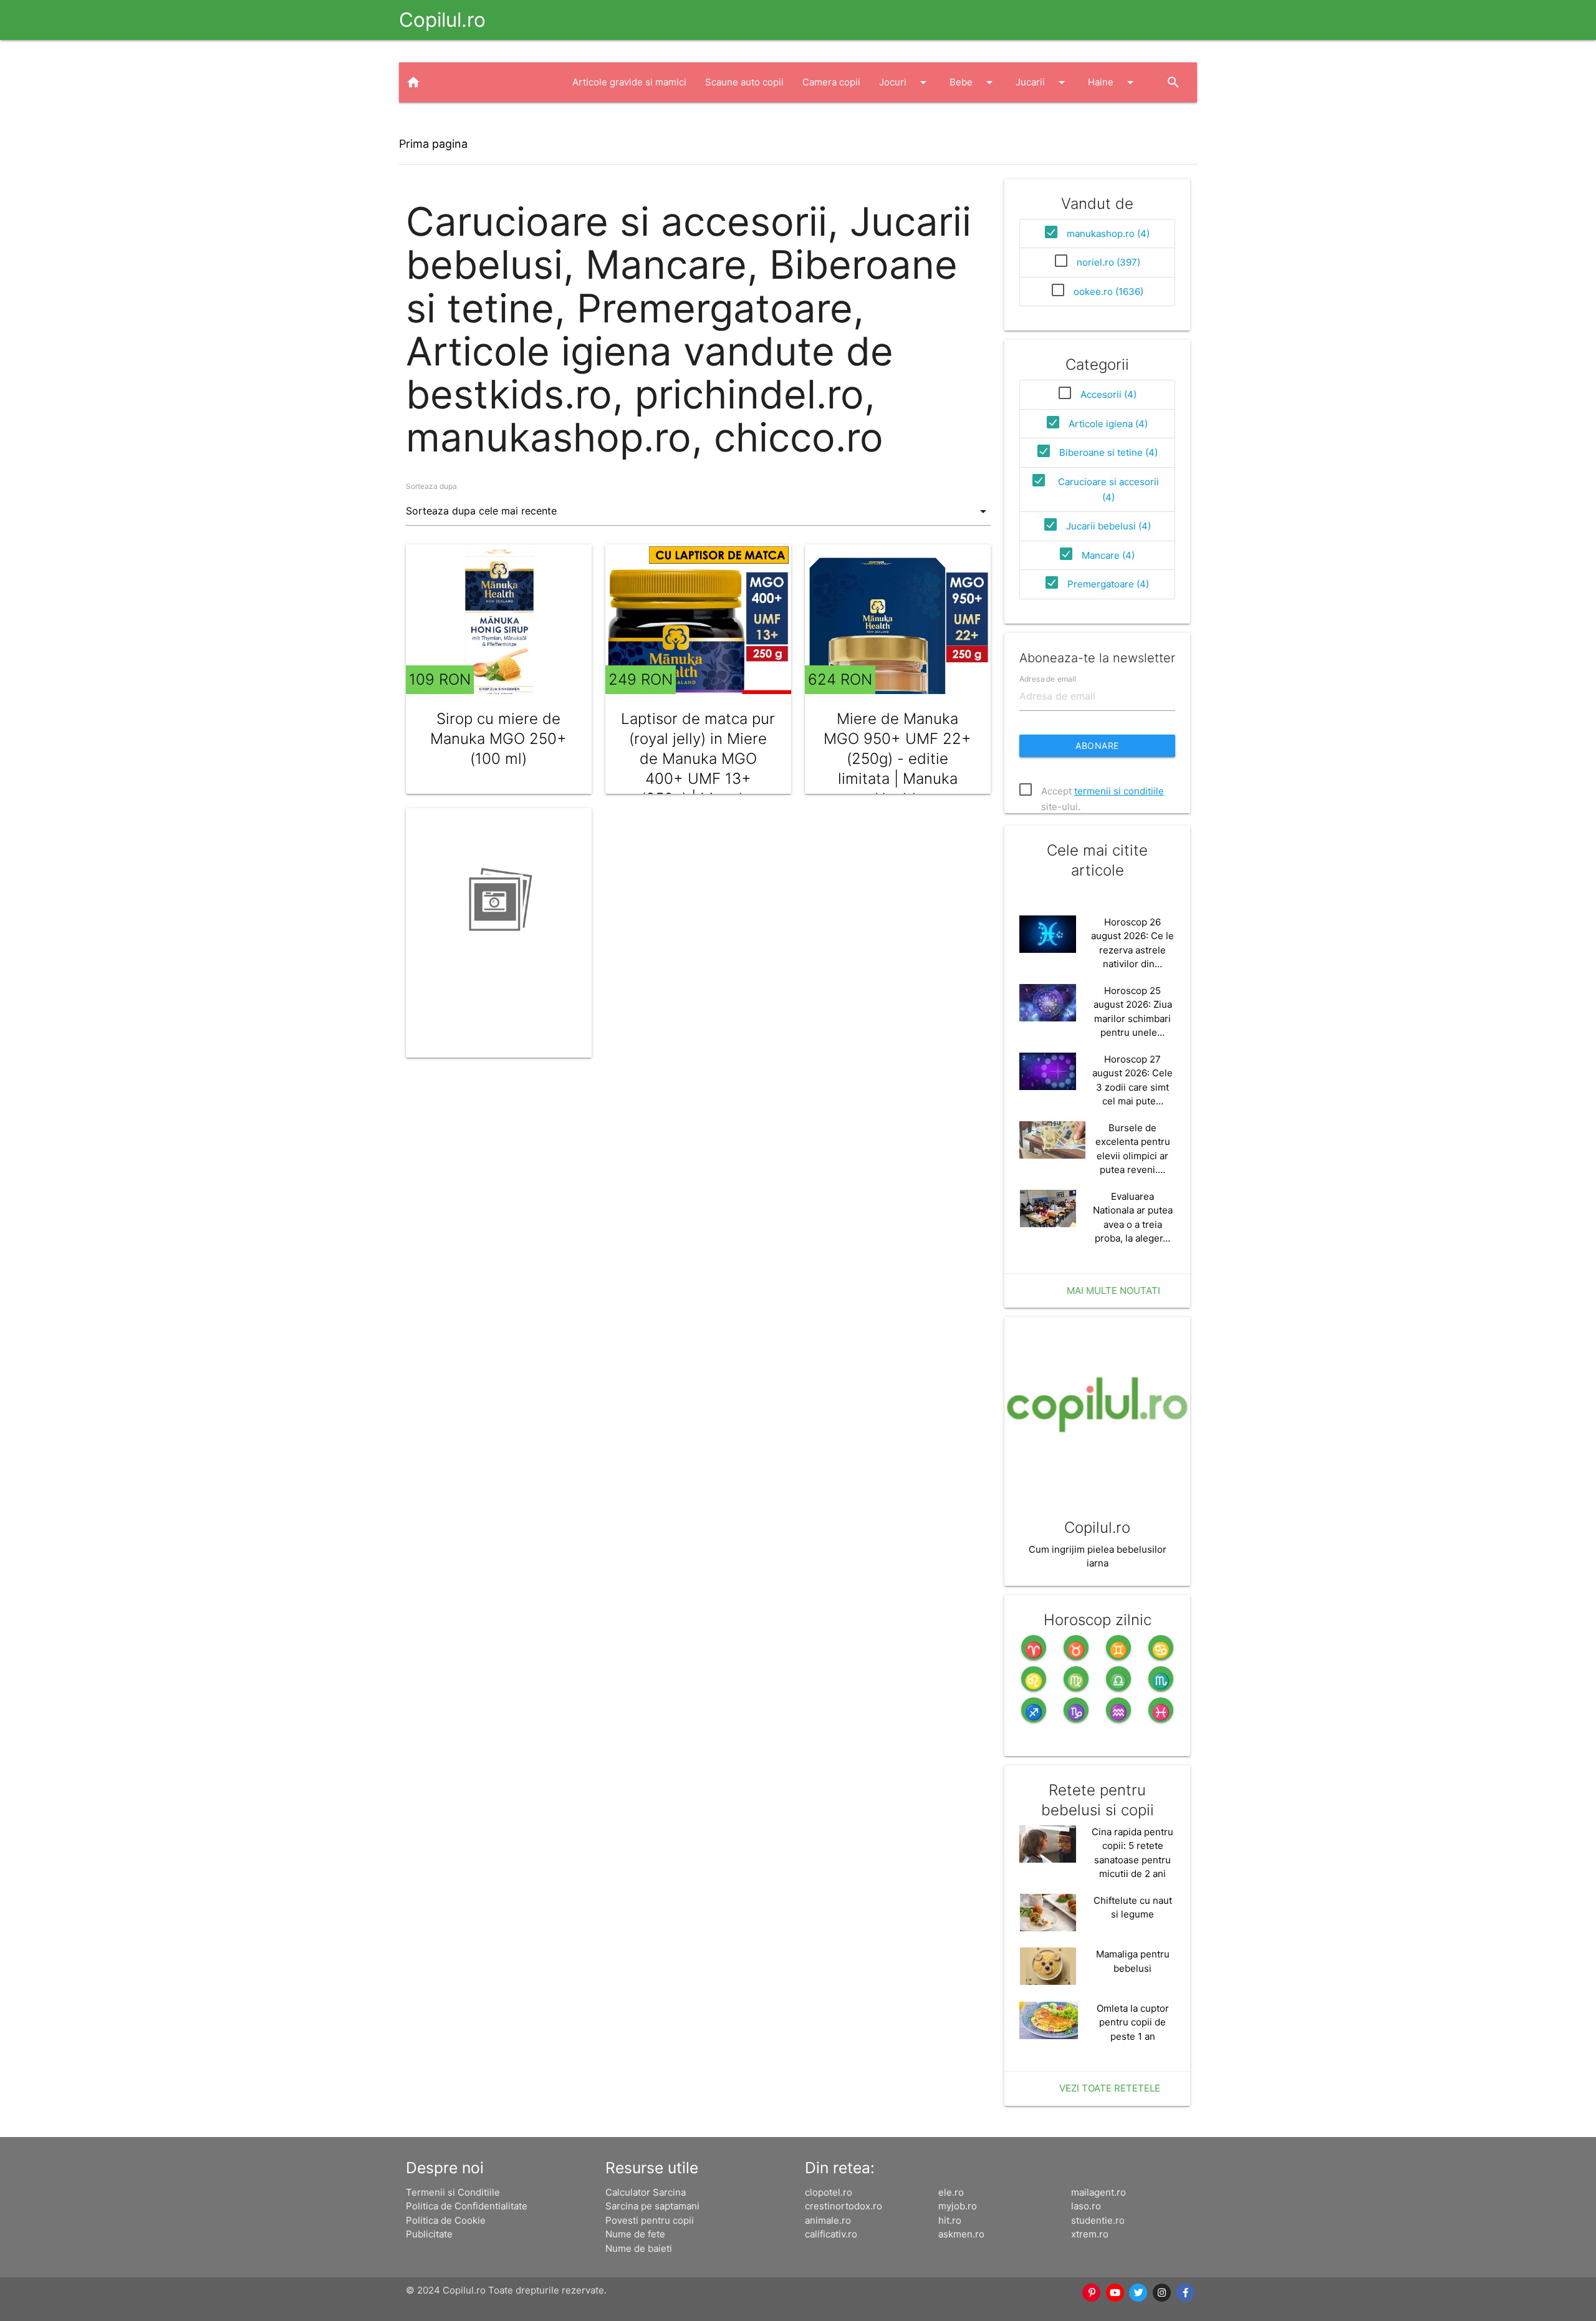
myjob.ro (958, 2206)
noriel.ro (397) (1108, 262)
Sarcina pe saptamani (652, 2206)
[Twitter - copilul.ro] (1139, 2293)
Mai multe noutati (1113, 1291)
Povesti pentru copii (650, 2220)
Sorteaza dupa (431, 486)
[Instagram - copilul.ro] (1162, 2293)
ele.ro (951, 2192)
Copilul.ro (442, 20)
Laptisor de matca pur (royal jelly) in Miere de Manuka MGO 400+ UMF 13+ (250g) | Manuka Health (698, 769)
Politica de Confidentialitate (467, 2206)
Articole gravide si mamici (629, 82)
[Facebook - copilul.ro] (1186, 2293)
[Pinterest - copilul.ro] (1092, 2293)
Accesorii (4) (1108, 394)
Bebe (973, 82)
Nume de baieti (639, 2248)
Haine (1113, 82)
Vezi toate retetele (1110, 2088)
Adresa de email (1048, 678)
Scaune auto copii (744, 82)
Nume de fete (635, 2234)
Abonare (1097, 746)
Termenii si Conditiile (453, 2192)
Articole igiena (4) (1108, 424)
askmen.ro (961, 2234)
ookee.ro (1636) (1108, 292)
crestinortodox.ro (844, 2206)
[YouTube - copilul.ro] (1115, 2293)
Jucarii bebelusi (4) (1108, 526)
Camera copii (831, 82)
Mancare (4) (1108, 555)
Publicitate (429, 2234)
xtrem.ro (1090, 2234)
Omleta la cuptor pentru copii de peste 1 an (1133, 2022)
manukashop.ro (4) (1108, 234)
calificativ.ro (831, 2234)
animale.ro (828, 2220)
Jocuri (905, 82)
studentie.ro (1098, 2220)
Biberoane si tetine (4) (1108, 452)
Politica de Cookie (446, 2220)
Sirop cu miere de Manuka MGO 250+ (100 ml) (498, 739)
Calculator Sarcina (646, 2192)
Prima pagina (433, 144)
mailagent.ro (1098, 2192)
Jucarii (1042, 82)
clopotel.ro (829, 2192)
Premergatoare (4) (1108, 584)
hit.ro (950, 2220)
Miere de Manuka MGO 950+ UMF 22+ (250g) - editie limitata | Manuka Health (897, 759)
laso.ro (1086, 2206)
